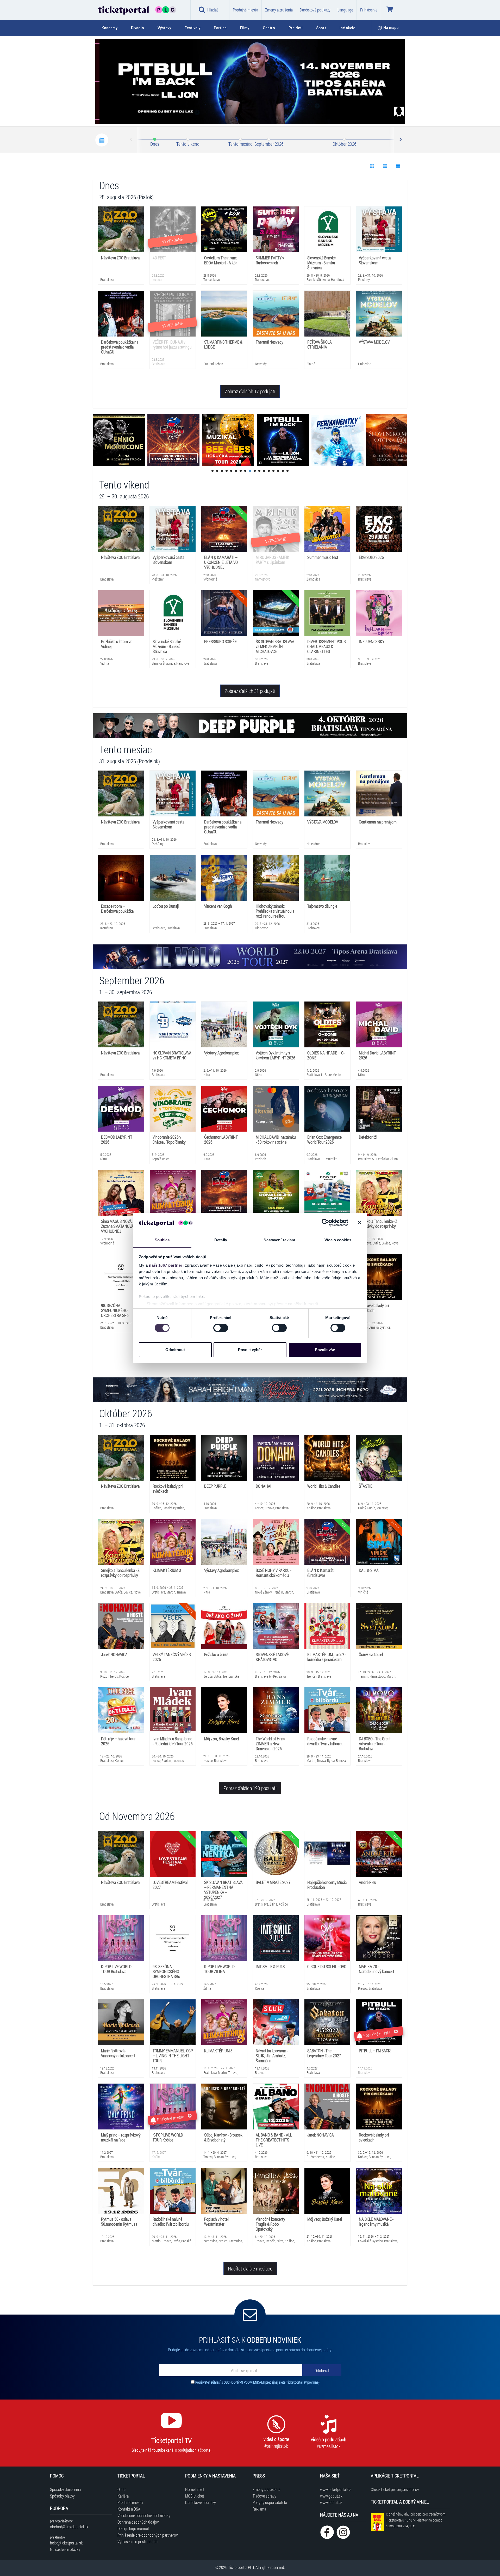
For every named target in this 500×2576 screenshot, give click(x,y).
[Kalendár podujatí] (102, 140)
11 (259, 471)
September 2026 (269, 144)
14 (273, 471)
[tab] (113, 28)
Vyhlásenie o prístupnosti (137, 2541)
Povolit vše (325, 1350)
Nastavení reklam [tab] (279, 1240)
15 (278, 471)
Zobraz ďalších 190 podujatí (250, 1788)
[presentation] (371, 113)
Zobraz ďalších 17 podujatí (250, 391)
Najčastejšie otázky (65, 2549)
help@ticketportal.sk (66, 2543)
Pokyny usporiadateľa (270, 2502)
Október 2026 (344, 144)
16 (283, 471)
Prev (131, 140)
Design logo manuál (133, 2528)
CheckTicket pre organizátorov (395, 2489)
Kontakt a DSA (129, 2509)
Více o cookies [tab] (338, 1240)
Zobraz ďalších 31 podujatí (250, 691)
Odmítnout (175, 1350)
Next (400, 140)
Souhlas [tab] (162, 1240)
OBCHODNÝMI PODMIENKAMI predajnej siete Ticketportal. (264, 2382)
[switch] (221, 1328)
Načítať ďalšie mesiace (250, 2268)
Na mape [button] (391, 28)
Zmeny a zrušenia (279, 10)
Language (345, 10)
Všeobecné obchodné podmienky (144, 2515)
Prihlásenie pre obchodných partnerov (148, 2535)
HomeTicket (195, 2489)
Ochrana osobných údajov (138, 2522)
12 (264, 471)
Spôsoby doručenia (65, 2489)
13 (269, 471)
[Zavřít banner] (360, 1223)
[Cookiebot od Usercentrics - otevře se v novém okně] (325, 1223)
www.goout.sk (331, 2496)
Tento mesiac (240, 144)
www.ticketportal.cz (335, 2489)
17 (287, 471)
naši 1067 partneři (166, 1265)
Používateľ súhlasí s (257, 2382)
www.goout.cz (331, 2502)
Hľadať (213, 10)
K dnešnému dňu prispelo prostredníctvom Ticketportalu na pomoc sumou (416, 2520)
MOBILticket (195, 2496)
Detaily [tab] (221, 1240)
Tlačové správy (264, 2496)
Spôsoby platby (62, 2496)
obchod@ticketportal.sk (69, 2527)
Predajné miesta (245, 10)
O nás (122, 2489)
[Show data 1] (372, 166)
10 (255, 471)
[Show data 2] (385, 166)
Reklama (259, 2509)
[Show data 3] (398, 166)
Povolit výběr (250, 1350)
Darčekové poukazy (315, 10)
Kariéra (123, 2496)
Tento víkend (188, 144)
